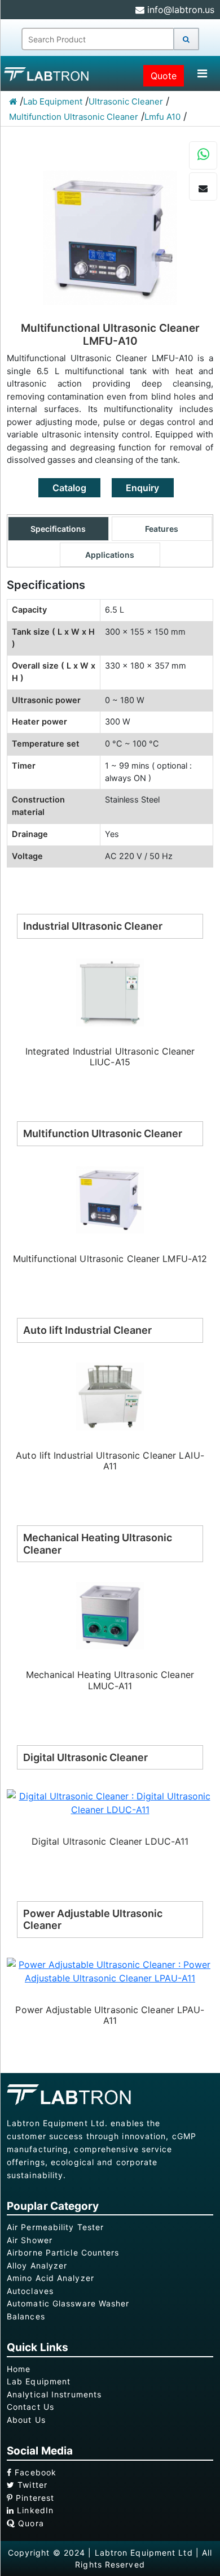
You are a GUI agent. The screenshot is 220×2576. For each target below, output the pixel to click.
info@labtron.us (179, 10)
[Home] (13, 101)
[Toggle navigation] (202, 73)
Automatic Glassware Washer (68, 2303)
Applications (110, 555)
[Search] (186, 39)
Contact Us (30, 2407)
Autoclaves (30, 2291)
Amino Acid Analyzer (50, 2278)
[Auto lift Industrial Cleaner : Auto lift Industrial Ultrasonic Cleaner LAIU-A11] (110, 1395)
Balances (26, 2316)
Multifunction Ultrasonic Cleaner (74, 117)
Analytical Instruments (54, 2394)
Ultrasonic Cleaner (126, 101)
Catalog (69, 488)
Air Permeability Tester (55, 2227)
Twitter (31, 2485)
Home (19, 2369)
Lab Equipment (53, 101)
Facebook (34, 2472)
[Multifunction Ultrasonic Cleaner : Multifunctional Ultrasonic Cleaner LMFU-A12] (110, 1199)
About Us (26, 2420)
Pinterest (34, 2498)
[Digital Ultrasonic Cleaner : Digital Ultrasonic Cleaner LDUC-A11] (110, 1802)
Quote (164, 76)
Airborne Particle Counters (63, 2252)
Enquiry (142, 488)
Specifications (58, 529)
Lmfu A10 (162, 117)
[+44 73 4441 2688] (203, 156)
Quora (30, 2523)
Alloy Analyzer (37, 2265)
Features (162, 529)
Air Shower (30, 2240)
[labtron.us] (48, 73)
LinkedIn (34, 2510)
